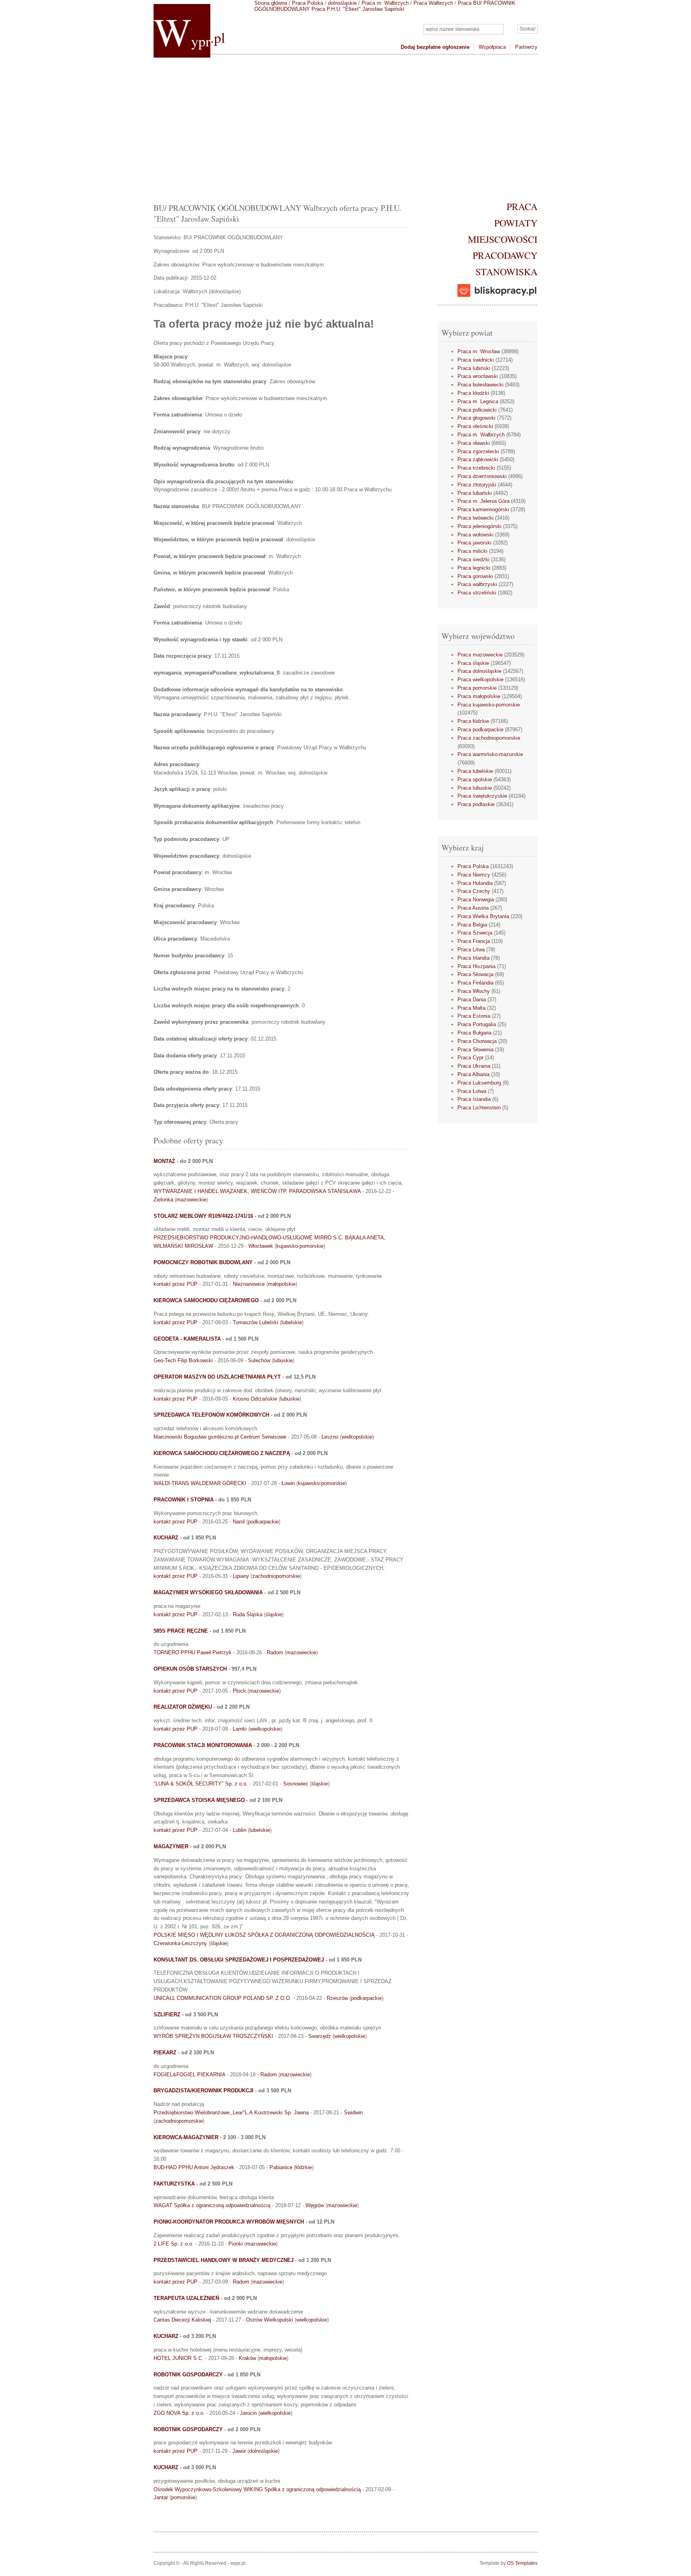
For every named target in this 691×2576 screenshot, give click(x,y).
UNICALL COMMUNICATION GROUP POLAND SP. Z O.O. (223, 1998)
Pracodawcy (505, 255)
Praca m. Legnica (478, 401)
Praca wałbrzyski (477, 584)
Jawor (239, 2451)
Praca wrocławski (478, 376)
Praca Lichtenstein (479, 1108)
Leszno (330, 1437)
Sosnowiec (296, 1784)
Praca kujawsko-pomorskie (489, 705)
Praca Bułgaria (474, 1033)
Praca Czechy (474, 891)
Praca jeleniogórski (479, 526)
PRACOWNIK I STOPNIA (184, 1500)
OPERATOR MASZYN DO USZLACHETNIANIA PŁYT (217, 1377)
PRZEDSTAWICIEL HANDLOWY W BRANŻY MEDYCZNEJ (224, 2260)
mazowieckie (191, 1200)
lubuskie (283, 1360)
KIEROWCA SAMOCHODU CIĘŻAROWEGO (206, 1300)
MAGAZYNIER (171, 1846)
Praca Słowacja (475, 974)
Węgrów (315, 2205)
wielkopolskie (357, 1437)
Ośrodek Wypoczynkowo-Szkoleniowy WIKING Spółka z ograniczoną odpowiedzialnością (257, 2489)
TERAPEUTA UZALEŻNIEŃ (186, 2298)
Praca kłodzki (473, 393)
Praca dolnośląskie (479, 671)
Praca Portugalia (477, 1024)
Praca (522, 206)
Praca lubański (475, 493)
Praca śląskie (473, 663)
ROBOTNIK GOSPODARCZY (188, 2375)
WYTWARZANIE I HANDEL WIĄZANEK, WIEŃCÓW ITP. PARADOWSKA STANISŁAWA (257, 1191)
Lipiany (241, 1576)
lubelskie (292, 1322)
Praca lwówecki (475, 518)
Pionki (236, 2244)
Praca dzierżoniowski (482, 476)
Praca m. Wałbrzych (385, 3)
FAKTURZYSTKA (174, 2184)
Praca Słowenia (475, 1050)
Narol (239, 1522)
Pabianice (281, 2167)
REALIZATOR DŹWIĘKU (183, 1707)
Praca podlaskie (476, 804)
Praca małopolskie (479, 696)
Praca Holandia (475, 883)
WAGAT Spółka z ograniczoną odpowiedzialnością (212, 2205)
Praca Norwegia (476, 900)
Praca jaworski (474, 543)
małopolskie (282, 1284)
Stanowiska (506, 272)
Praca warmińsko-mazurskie (490, 754)
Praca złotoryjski (477, 485)
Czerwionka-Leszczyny (180, 1943)
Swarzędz (320, 2036)
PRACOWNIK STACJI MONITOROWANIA (203, 1745)
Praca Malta (471, 1008)
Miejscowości (503, 239)
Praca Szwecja (475, 933)
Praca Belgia (472, 925)
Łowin (288, 1483)
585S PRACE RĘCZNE (181, 1631)
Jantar (161, 2497)
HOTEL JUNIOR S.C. (179, 2358)
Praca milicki (472, 551)
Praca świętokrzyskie (482, 796)
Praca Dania (472, 1000)
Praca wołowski (475, 535)
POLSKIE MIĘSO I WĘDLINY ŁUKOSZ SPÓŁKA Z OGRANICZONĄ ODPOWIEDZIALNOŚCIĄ (264, 1935)
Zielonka (163, 1200)
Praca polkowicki (477, 410)
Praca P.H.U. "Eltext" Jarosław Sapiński (358, 9)
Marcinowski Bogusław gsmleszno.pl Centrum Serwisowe (220, 1437)
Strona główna (271, 3)
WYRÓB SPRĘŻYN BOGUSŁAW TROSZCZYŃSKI (213, 2036)
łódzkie (304, 2167)
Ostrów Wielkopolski (270, 2320)
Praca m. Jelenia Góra (483, 501)
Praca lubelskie (475, 771)
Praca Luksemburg (479, 1083)
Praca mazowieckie (480, 655)
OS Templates (522, 2563)
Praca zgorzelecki (478, 451)
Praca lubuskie (475, 788)
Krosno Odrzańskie (255, 1399)
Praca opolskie (475, 780)
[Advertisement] (345, 126)
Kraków (247, 2358)
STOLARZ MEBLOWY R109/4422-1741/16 (203, 1216)
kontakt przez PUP (176, 1284)
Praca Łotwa (472, 1091)
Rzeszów (337, 1998)
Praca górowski (475, 576)
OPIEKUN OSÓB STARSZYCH (190, 1669)
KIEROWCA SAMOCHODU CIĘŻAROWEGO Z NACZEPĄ (222, 1453)
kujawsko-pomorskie (300, 1246)
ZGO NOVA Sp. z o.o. (179, 2413)
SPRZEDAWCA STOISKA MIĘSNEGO (199, 1800)
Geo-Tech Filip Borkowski (183, 1360)
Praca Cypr (470, 1058)
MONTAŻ (164, 1161)
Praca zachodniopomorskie (489, 738)
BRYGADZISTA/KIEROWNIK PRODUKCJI (204, 2091)
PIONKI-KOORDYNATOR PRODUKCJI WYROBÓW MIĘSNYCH (229, 2222)
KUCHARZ (166, 1538)
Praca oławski (474, 443)
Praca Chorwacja (477, 1041)
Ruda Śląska (248, 1614)
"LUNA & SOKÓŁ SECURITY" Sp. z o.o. (201, 1784)
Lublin (240, 1830)
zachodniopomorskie (276, 1576)
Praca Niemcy (474, 875)
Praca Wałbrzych (433, 3)
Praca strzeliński (477, 593)
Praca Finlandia (475, 983)
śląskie (274, 1614)
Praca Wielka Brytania (483, 916)
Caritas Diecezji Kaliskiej (182, 2320)
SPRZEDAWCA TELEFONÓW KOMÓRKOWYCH (211, 1415)
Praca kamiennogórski (483, 509)
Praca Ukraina (474, 1066)
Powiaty (516, 223)
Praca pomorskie (477, 688)
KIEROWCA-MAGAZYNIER (186, 2137)
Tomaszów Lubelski (256, 1322)
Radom (275, 1652)
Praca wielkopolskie (480, 680)
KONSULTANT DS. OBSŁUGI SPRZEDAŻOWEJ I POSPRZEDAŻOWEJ (239, 1960)
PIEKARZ (165, 2053)
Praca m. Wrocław (479, 351)
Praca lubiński (474, 368)
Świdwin (353, 2113)
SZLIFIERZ (167, 2015)
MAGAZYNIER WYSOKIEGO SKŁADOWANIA (208, 1592)
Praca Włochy (474, 991)
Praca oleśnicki (475, 426)
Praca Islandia (474, 1099)
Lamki (240, 1729)
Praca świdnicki (476, 360)
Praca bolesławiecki (480, 385)
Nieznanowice (249, 1284)
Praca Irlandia (473, 958)
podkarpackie (263, 1522)
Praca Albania (473, 1074)
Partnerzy (526, 47)
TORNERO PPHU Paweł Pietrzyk (193, 1652)
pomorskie (183, 2497)
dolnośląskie (342, 3)
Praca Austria (473, 908)
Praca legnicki (474, 568)
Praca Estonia (474, 1016)
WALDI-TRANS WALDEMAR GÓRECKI (200, 1483)
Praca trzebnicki (476, 468)
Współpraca (492, 47)
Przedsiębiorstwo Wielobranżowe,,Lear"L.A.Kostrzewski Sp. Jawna (231, 2113)
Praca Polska (308, 3)
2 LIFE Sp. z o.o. (174, 2244)
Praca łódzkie (473, 721)
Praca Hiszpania (476, 966)
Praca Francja (474, 941)
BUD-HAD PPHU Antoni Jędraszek (194, 2167)
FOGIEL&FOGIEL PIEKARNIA (189, 2075)
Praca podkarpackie (480, 730)
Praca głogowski (476, 418)
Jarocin (248, 2413)
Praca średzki (473, 559)
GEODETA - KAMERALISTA (187, 1339)
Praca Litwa (471, 950)
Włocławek (261, 1246)
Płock (239, 1691)
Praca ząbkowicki (478, 459)
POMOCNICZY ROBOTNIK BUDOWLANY (203, 1262)
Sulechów (259, 1360)
